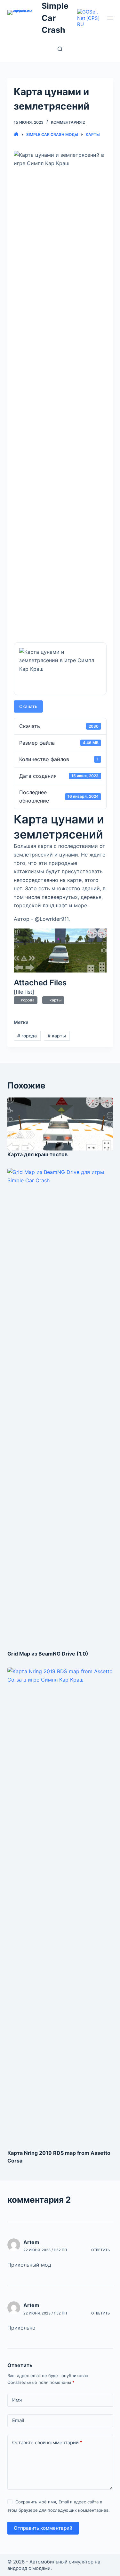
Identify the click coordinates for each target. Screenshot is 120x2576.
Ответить (100, 2250)
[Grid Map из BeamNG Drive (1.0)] (60, 1409)
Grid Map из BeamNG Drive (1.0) (48, 1654)
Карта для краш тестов (37, 1154)
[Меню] (110, 18)
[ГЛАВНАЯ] (16, 134)
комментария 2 (68, 122)
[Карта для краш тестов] (60, 1124)
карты (55, 1000)
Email (18, 2420)
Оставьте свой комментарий (47, 2443)
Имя (17, 2400)
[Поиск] (60, 49)
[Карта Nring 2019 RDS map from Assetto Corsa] (60, 1908)
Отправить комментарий (43, 2528)
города (27, 1000)
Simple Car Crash (55, 18)
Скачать (28, 706)
